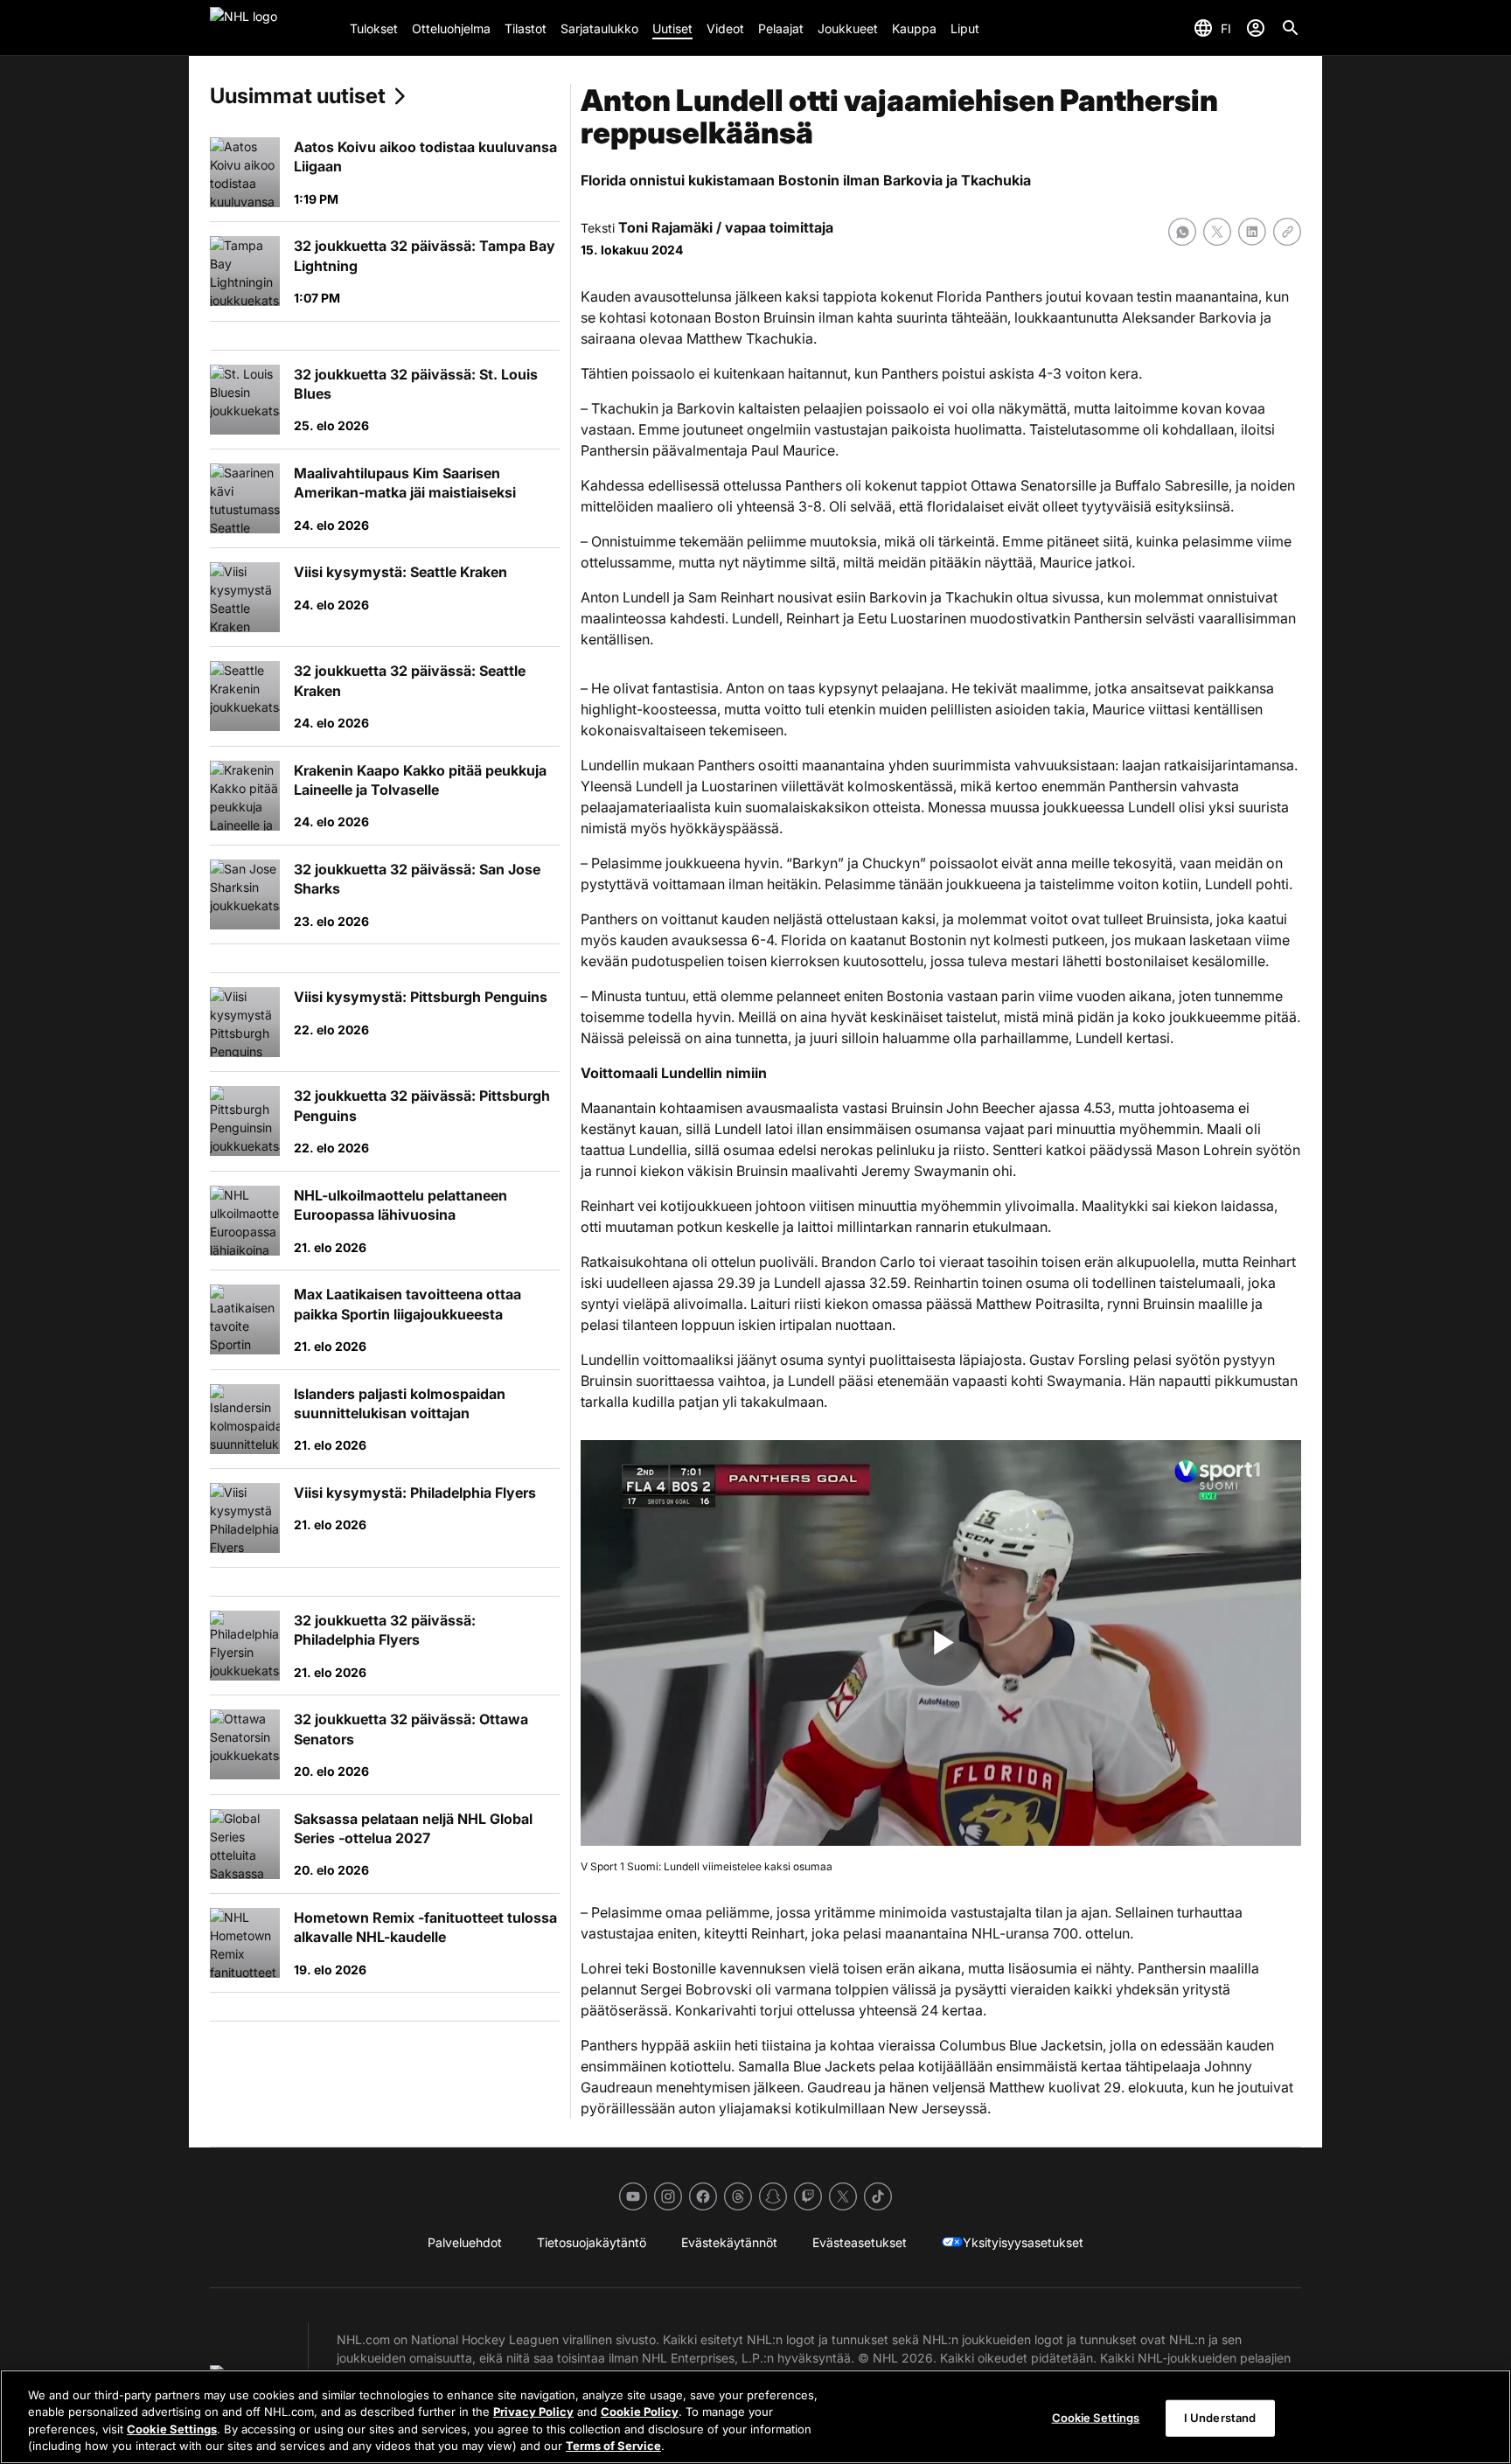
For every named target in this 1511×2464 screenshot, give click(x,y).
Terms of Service (613, 2446)
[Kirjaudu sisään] (1256, 28)
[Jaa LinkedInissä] (1252, 232)
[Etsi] (1291, 28)
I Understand (1220, 2418)
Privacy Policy (533, 2412)
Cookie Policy (640, 2412)
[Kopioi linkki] (1287, 232)
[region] (755, 2417)
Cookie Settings (172, 2429)
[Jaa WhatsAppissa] (1182, 232)
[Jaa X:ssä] (1217, 232)
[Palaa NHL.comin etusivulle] (273, 28)
